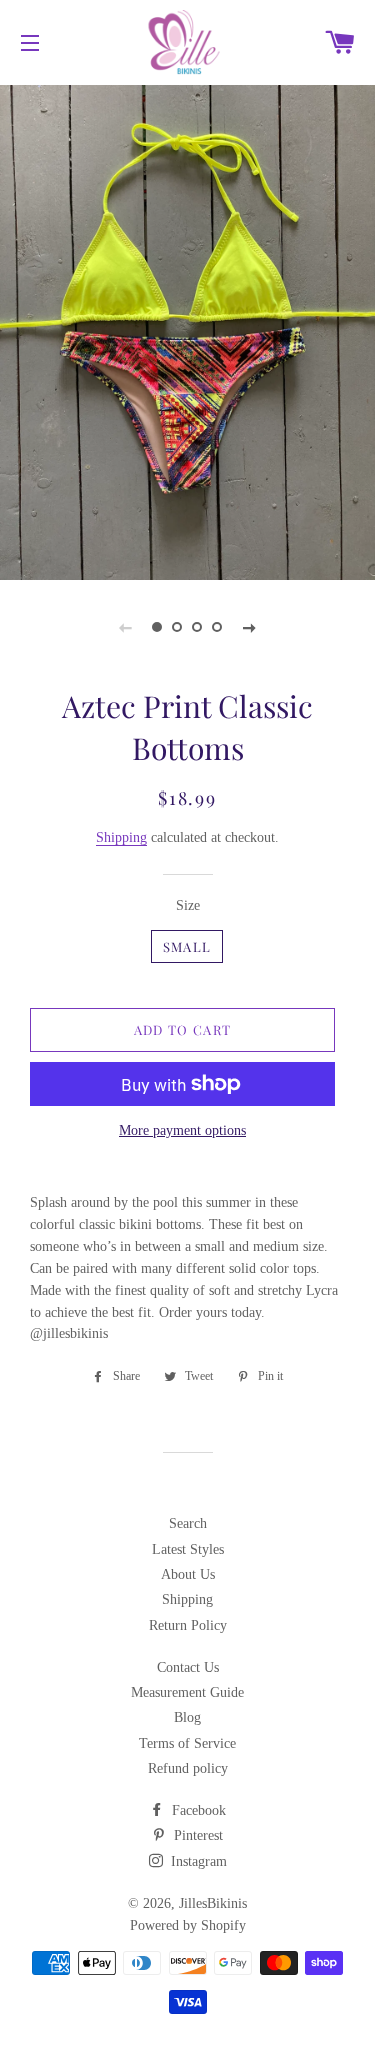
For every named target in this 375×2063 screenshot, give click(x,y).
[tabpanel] (187, 330)
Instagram (197, 1861)
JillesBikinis (213, 1903)
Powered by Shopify (188, 1925)
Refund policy (188, 1768)
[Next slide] (250, 627)
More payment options (182, 1130)
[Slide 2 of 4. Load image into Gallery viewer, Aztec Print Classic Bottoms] (178, 627)
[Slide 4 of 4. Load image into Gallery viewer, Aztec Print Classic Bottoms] (218, 627)
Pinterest (196, 1835)
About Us (188, 1574)
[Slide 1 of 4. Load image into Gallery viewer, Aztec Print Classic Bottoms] (158, 627)
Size (188, 905)
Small (187, 946)
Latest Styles (188, 1549)
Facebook (197, 1810)
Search (188, 1523)
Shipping (121, 837)
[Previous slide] (126, 627)
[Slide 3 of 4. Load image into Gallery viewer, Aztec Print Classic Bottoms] (198, 627)
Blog (187, 1717)
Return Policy (188, 1625)
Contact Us (188, 1667)
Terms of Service (187, 1743)
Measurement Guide (187, 1692)
